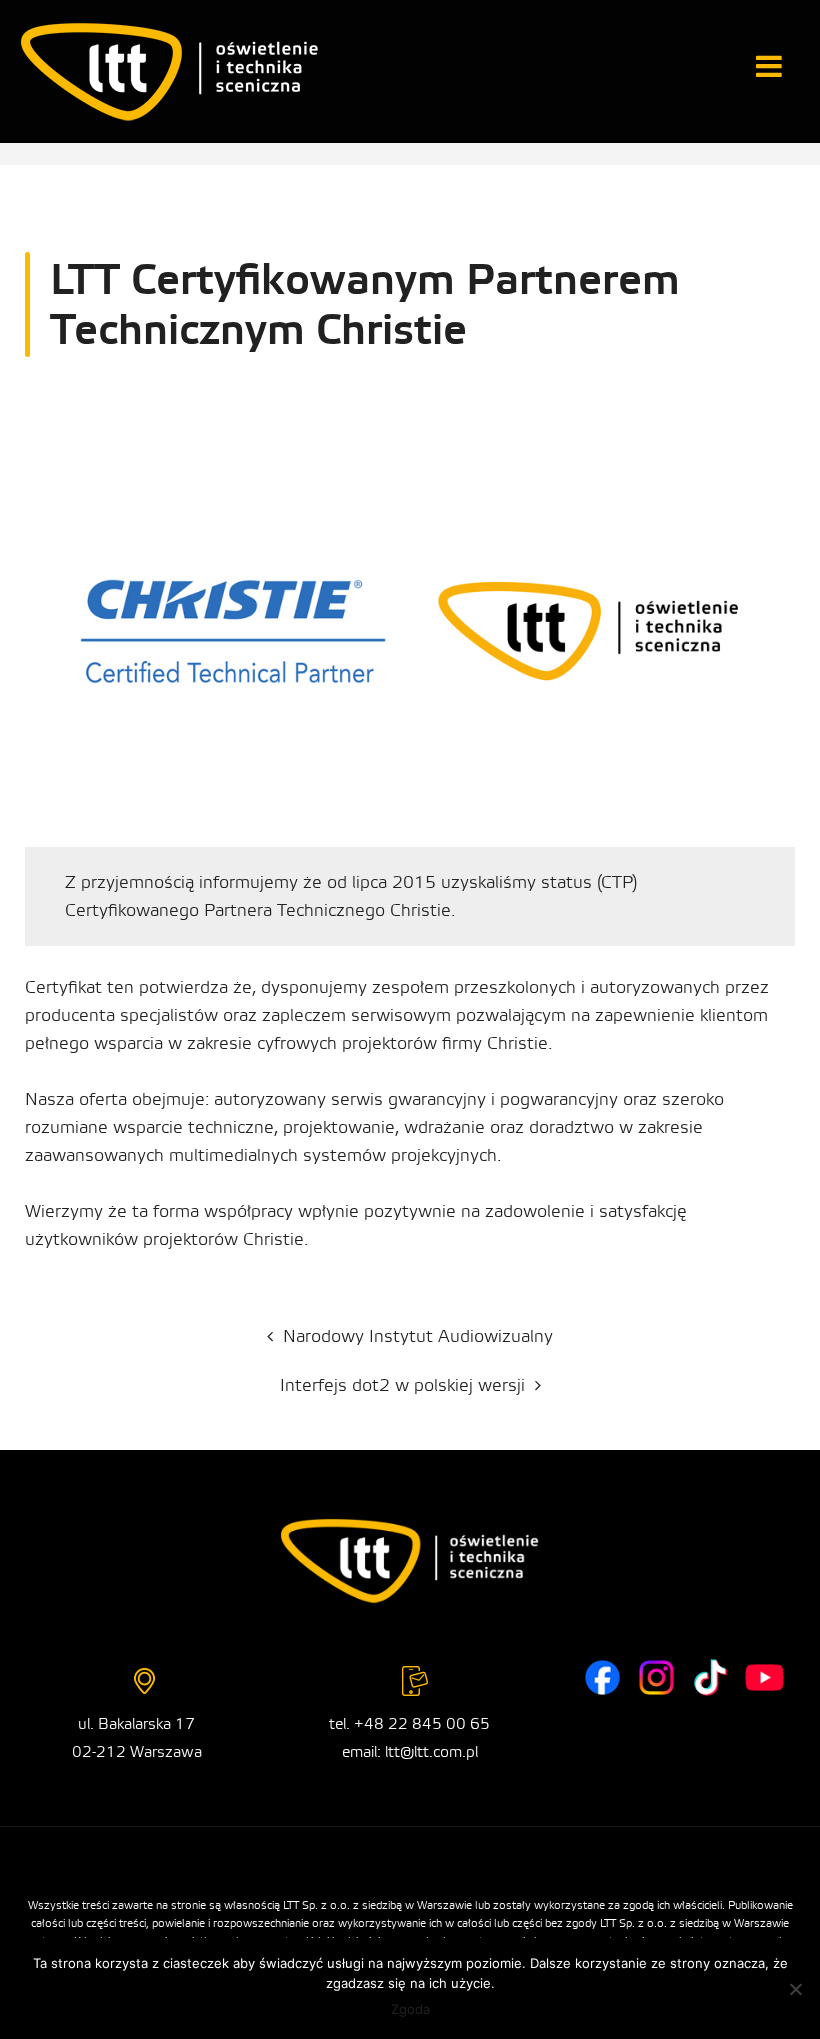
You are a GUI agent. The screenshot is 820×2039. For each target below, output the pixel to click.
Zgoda (410, 2009)
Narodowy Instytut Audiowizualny (418, 1336)
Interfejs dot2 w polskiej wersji (402, 1385)
